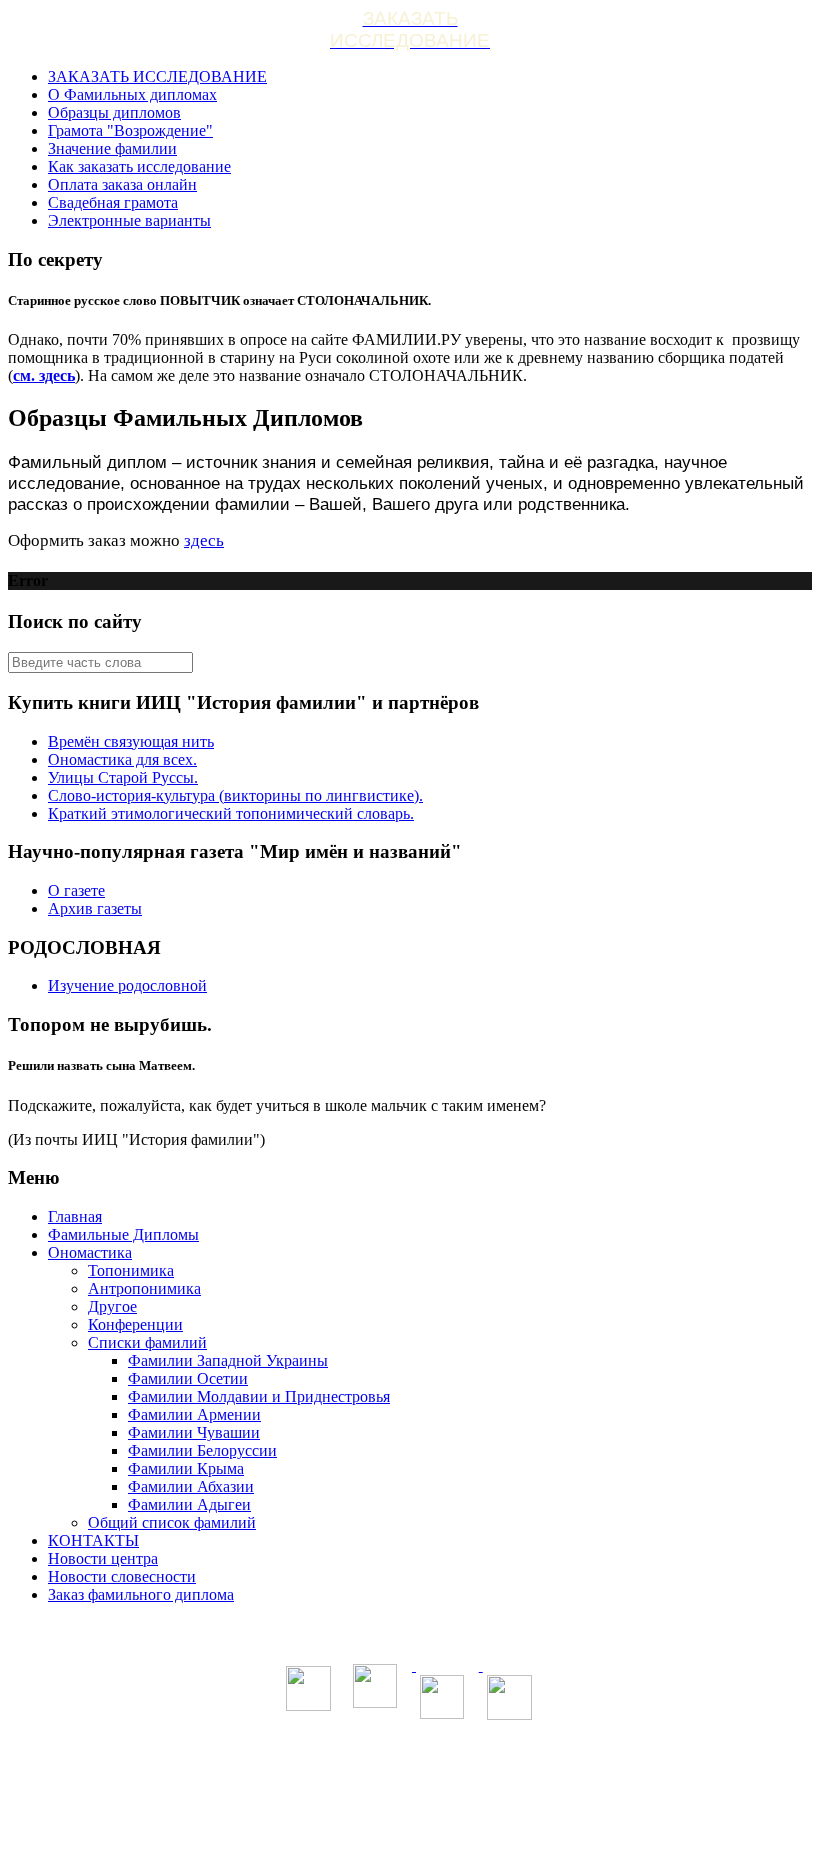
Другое (112, 1306)
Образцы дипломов (114, 112)
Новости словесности (122, 1576)
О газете (76, 890)
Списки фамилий (147, 1342)
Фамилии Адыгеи (189, 1504)
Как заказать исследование (139, 166)
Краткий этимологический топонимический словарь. (231, 813)
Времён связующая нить (131, 741)
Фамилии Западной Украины (228, 1360)
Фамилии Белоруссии (202, 1450)
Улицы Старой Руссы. (123, 777)
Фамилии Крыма (186, 1468)
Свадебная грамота (113, 202)
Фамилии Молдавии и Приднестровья (259, 1396)
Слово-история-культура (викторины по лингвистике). (235, 795)
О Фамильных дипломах (132, 94)
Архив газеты (95, 908)
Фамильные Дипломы (123, 1234)
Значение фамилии (112, 148)
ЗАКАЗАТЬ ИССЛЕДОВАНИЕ (157, 76)
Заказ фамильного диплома (141, 1594)
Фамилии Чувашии (194, 1432)
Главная (75, 1216)
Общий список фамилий (172, 1522)
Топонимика (131, 1270)
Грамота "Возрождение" (130, 130)
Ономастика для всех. (122, 759)
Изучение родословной (127, 985)
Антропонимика (144, 1288)
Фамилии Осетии (188, 1378)
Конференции (135, 1324)
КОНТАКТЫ (93, 1540)
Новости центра (103, 1558)
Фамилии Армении (194, 1414)
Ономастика (90, 1252)
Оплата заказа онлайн (122, 184)
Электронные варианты (129, 220)
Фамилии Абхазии (191, 1486)
